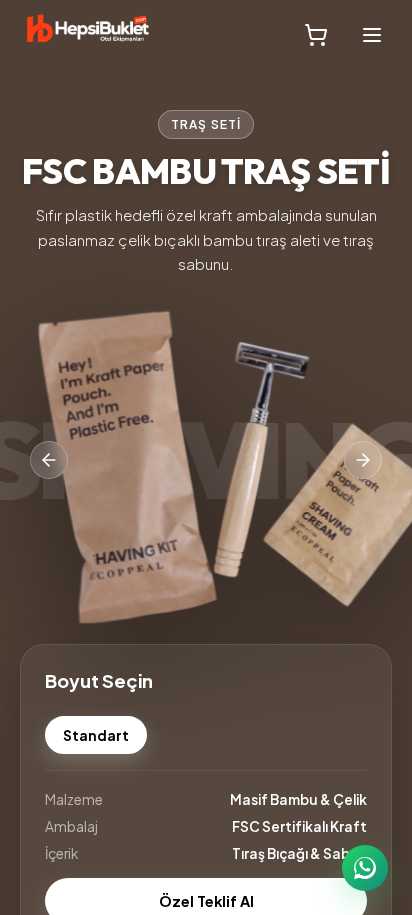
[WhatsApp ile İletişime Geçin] (365, 868)
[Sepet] (316, 35)
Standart (96, 735)
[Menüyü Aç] (372, 35)
